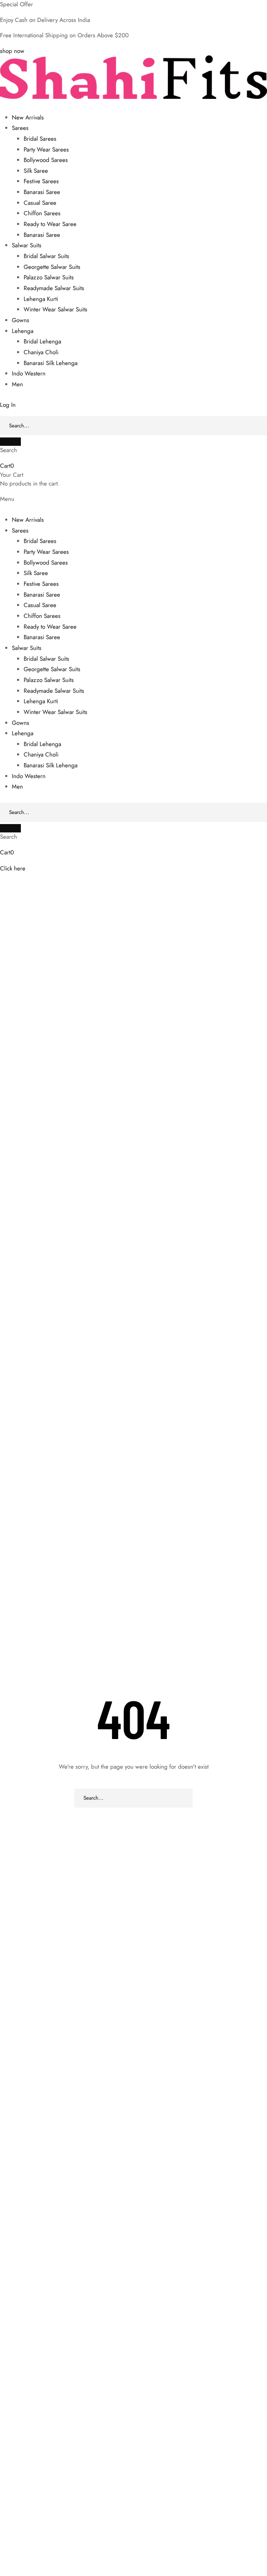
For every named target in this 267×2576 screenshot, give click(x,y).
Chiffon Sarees (42, 213)
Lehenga (23, 331)
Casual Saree (40, 203)
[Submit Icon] (10, 442)
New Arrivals (28, 117)
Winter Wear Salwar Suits (55, 309)
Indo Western (29, 373)
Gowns (21, 320)
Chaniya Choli (41, 352)
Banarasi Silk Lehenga (51, 363)
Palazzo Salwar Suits (49, 277)
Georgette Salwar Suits (52, 267)
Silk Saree (36, 171)
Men (17, 384)
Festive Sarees (41, 181)
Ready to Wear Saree (50, 224)
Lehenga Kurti (41, 299)
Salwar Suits (27, 245)
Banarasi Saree (42, 192)
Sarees (20, 128)
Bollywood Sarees (46, 160)
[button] (12, 51)
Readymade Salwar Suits (54, 288)
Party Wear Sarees (46, 149)
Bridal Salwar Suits (46, 256)
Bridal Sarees (40, 139)
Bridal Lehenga (42, 341)
